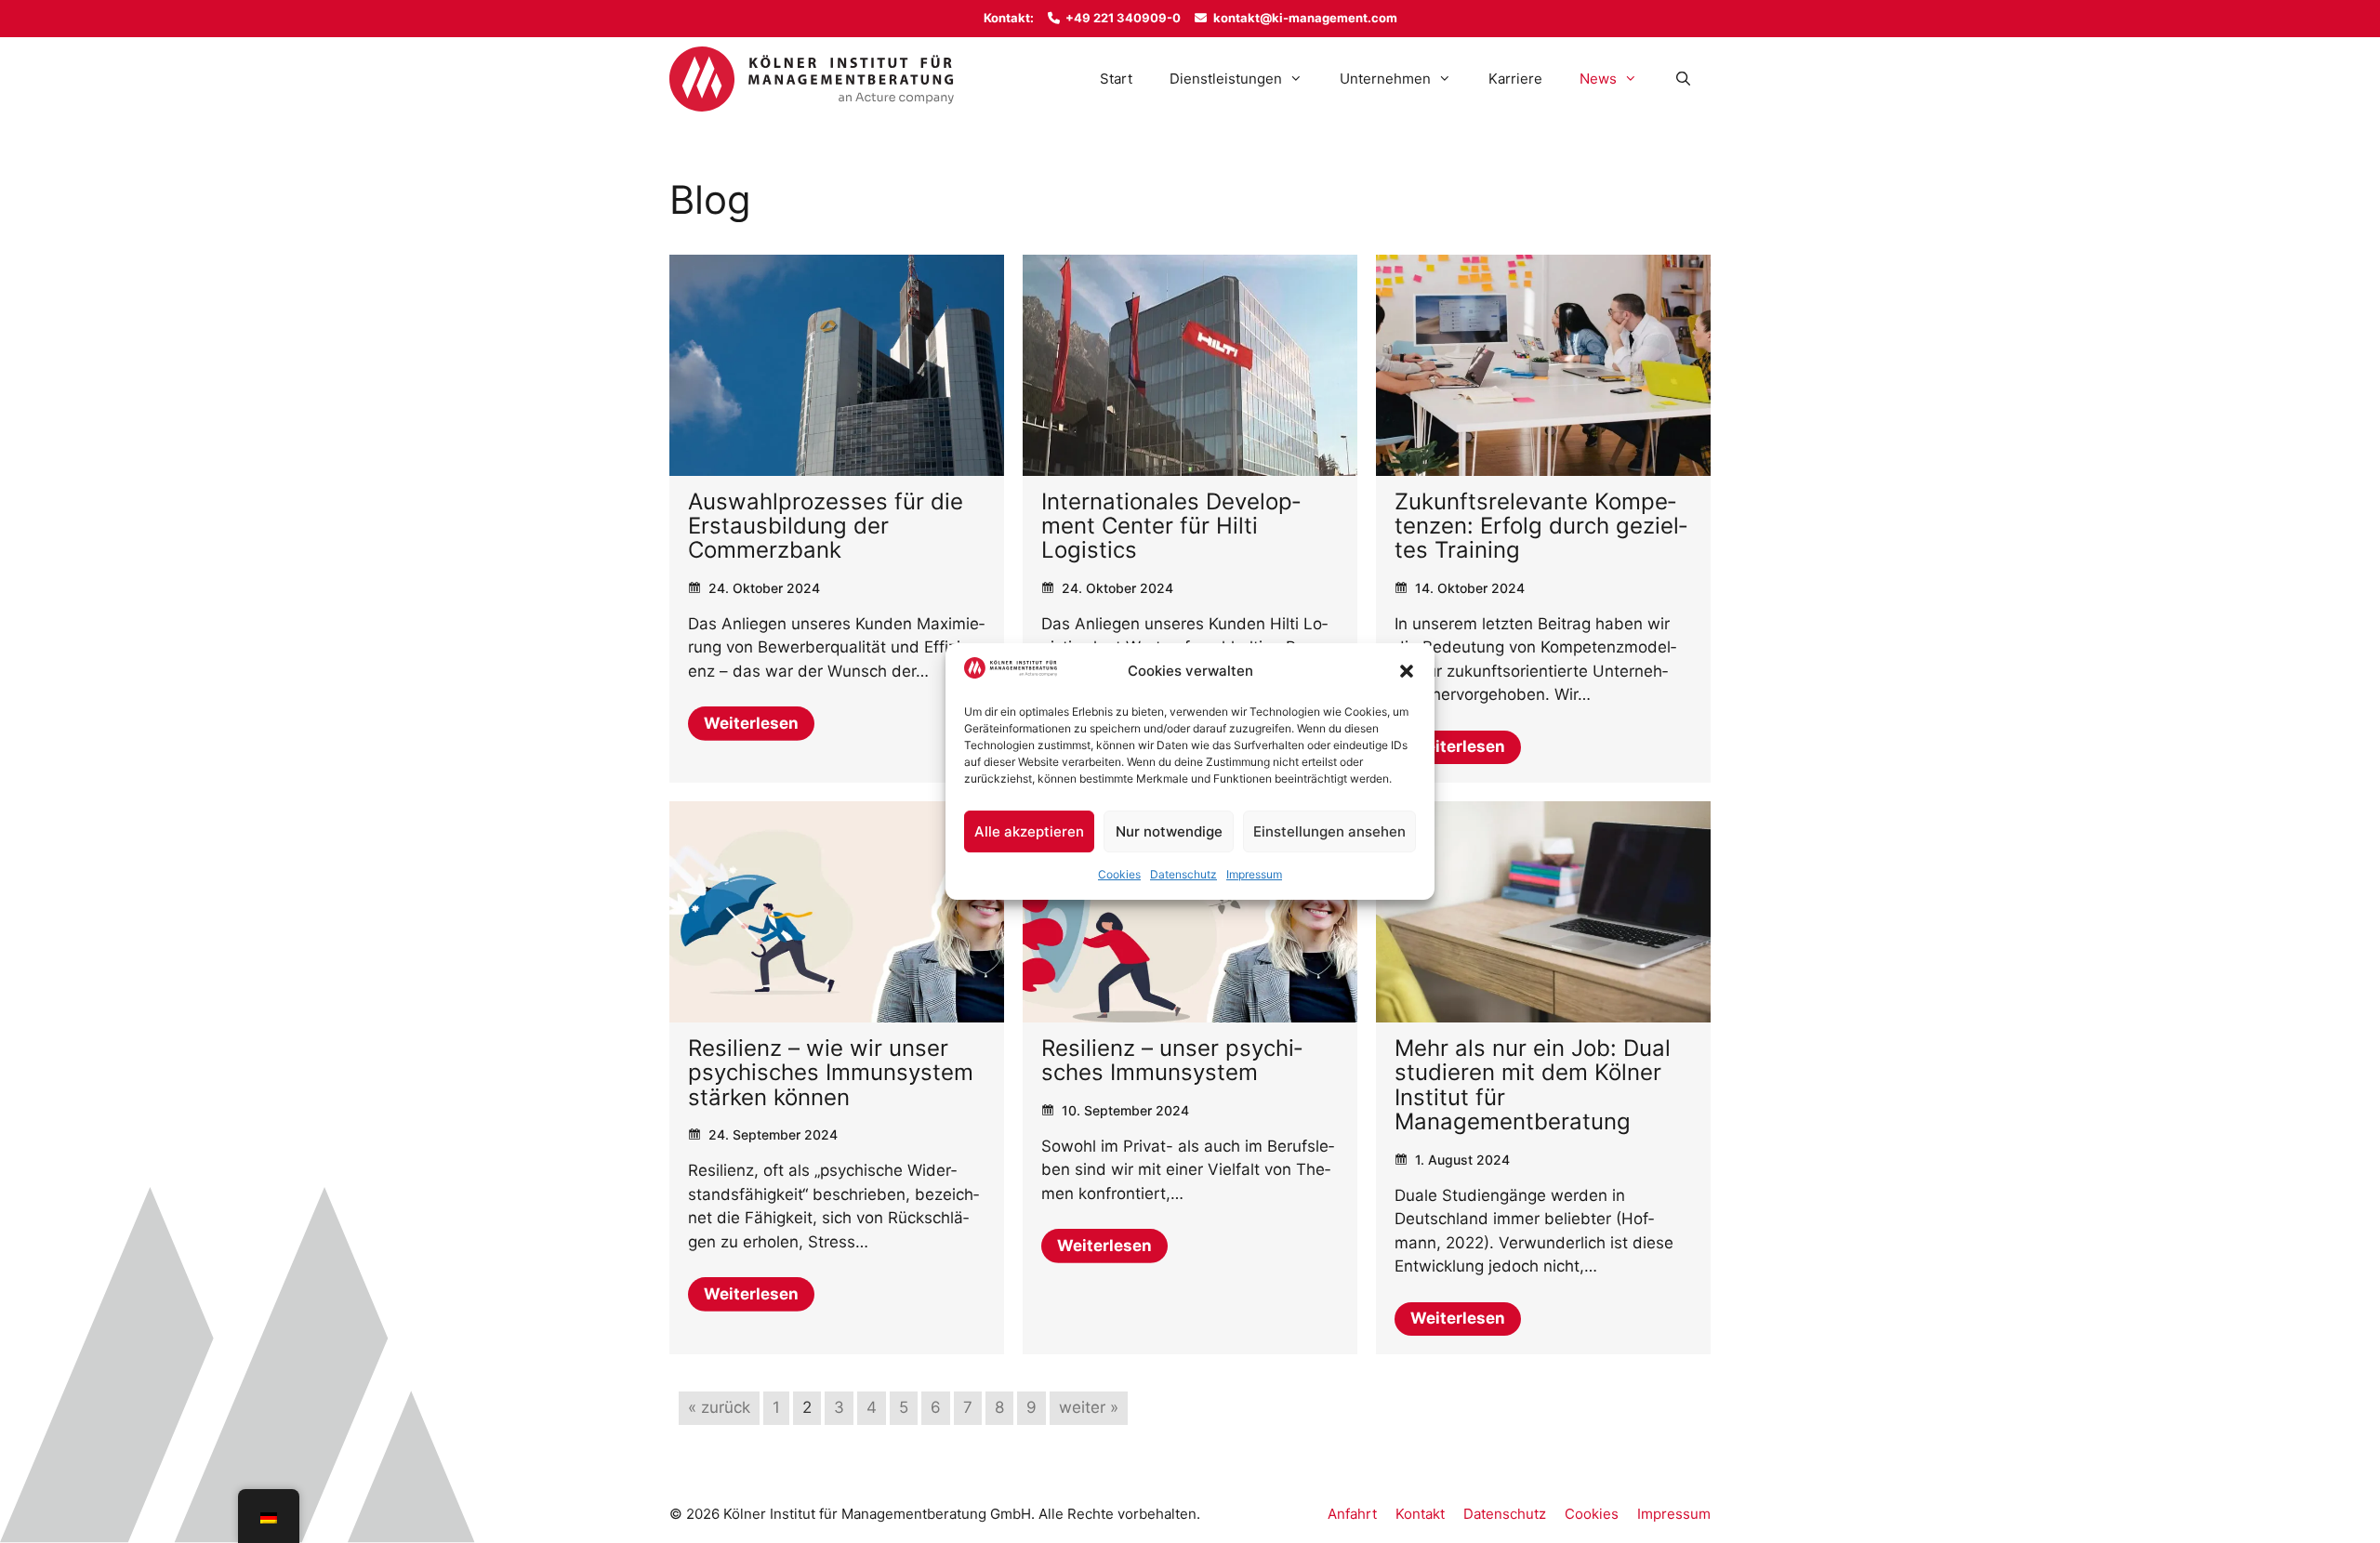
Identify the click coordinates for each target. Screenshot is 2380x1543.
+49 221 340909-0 (1123, 18)
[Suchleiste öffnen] (1683, 79)
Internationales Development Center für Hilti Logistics (1171, 526)
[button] (1407, 671)
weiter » (1089, 1407)
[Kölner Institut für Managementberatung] (812, 79)
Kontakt (1420, 1514)
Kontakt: (1009, 18)
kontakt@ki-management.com (1305, 18)
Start (1116, 79)
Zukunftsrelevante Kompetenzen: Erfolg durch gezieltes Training (1541, 526)
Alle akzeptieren (1029, 831)
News (1598, 79)
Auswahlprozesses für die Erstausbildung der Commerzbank (826, 526)
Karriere (1515, 79)
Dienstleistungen (1226, 79)
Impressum (1254, 874)
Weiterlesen (751, 723)
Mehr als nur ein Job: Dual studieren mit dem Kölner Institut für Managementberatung (1533, 1085)
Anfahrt (1352, 1514)
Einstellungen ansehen (1329, 831)
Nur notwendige (1169, 831)
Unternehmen (1385, 79)
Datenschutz (1183, 874)
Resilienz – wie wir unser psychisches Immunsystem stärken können (831, 1073)
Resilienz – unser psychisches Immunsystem (1172, 1060)
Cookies (1119, 874)
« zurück (719, 1407)
